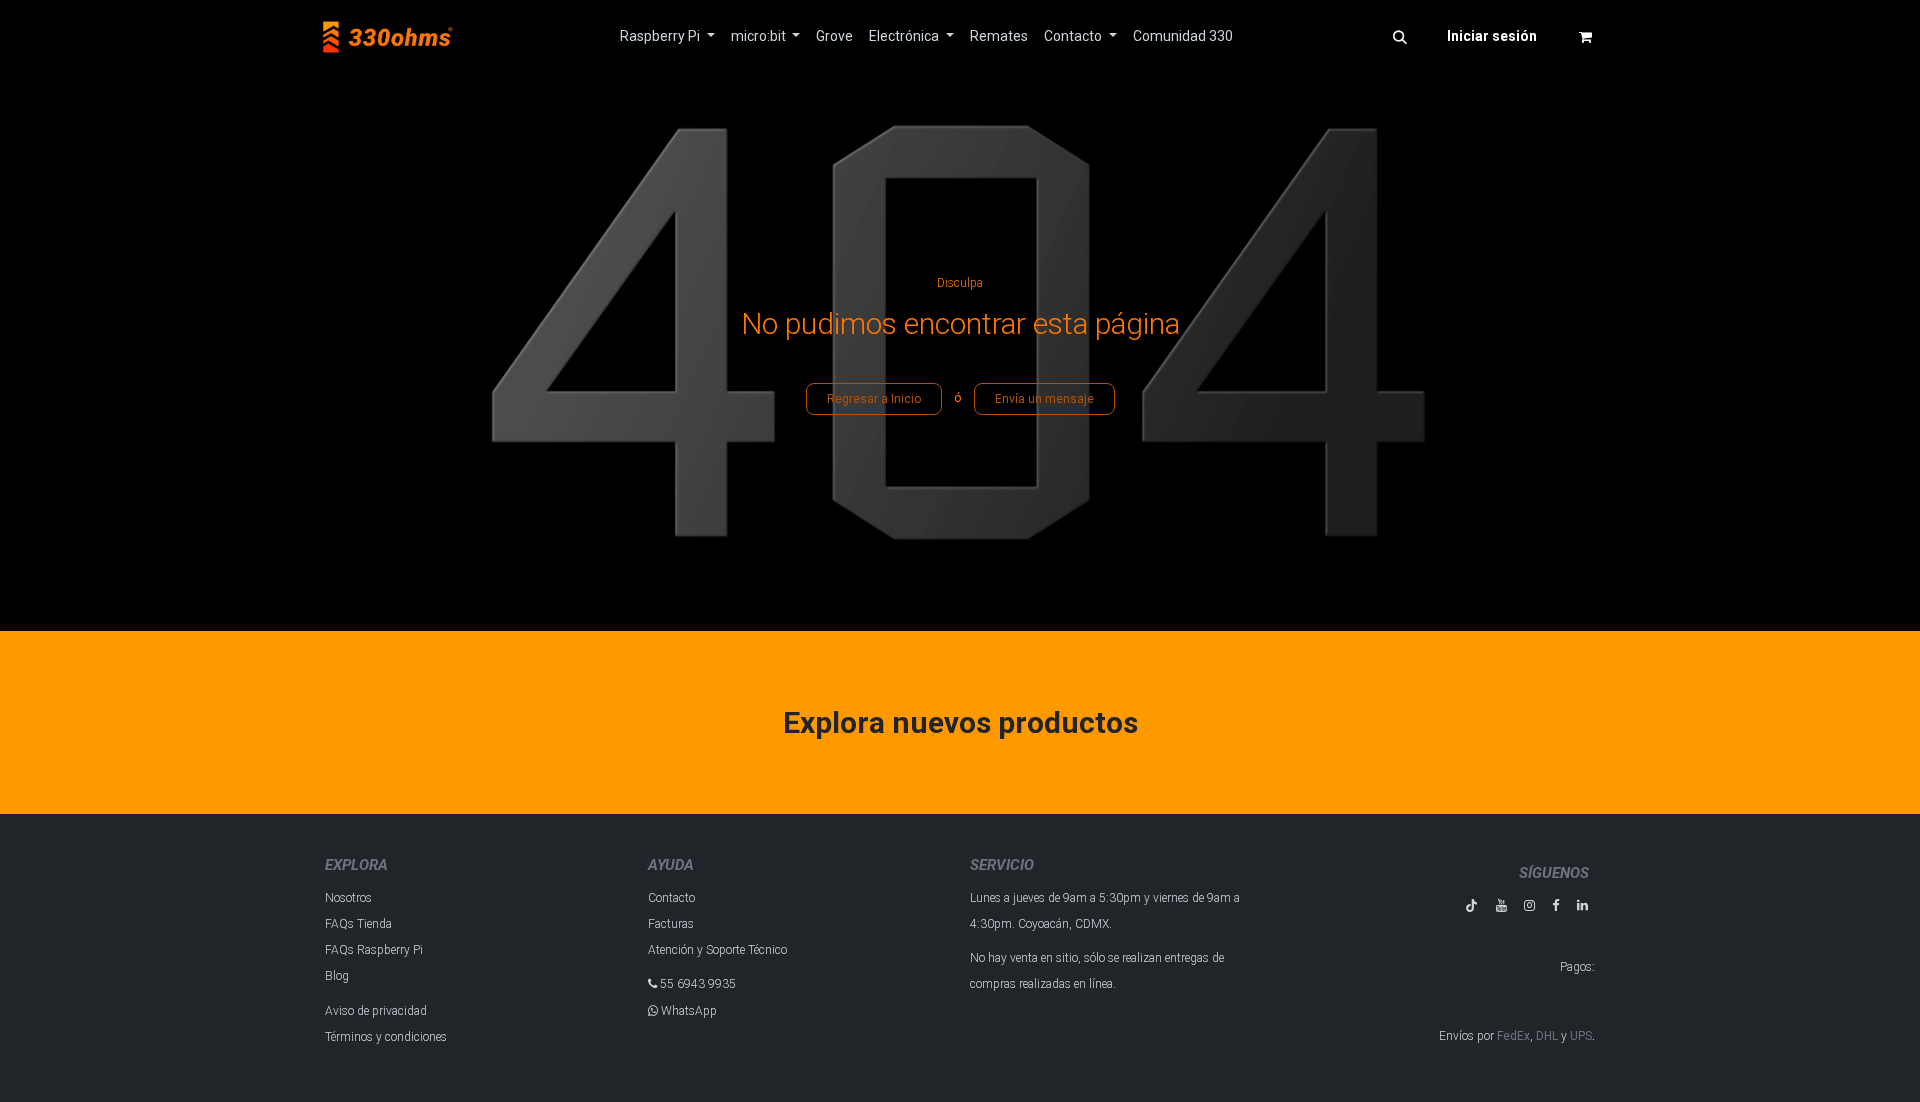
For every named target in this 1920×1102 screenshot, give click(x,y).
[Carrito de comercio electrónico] (1585, 37)
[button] (1400, 37)
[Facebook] (1555, 905)
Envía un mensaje (1044, 399)
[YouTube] (1501, 905)
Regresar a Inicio (874, 399)
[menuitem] (667, 36)
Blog (337, 976)
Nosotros (348, 898)
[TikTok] (1471, 905)
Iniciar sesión (1492, 36)
